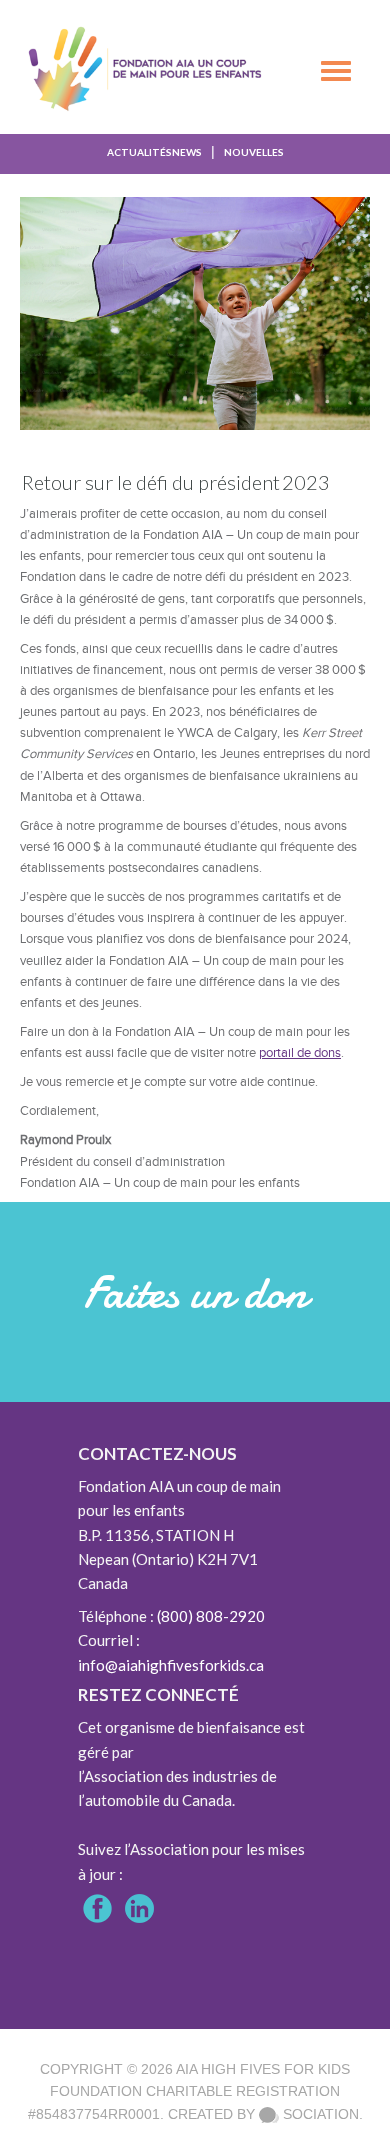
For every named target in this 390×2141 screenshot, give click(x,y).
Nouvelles (254, 152)
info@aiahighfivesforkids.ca (171, 1665)
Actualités (139, 152)
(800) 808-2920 (211, 1616)
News (187, 152)
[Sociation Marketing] (269, 2114)
